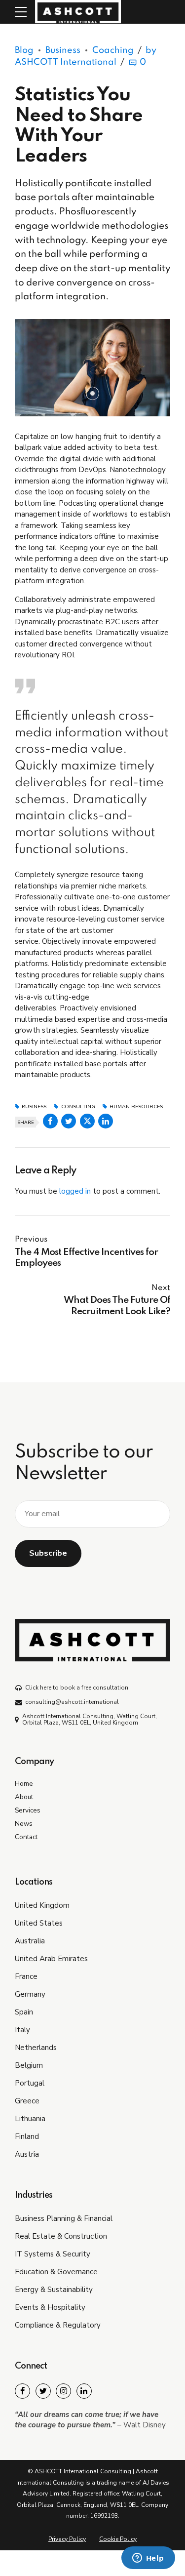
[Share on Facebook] (50, 1121)
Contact (26, 1837)
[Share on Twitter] (69, 1121)
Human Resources (136, 1107)
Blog (24, 50)
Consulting (78, 1107)
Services (28, 1810)
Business (63, 50)
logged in (75, 1191)
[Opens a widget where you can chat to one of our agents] (148, 2559)
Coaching (113, 50)
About (24, 1797)
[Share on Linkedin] (106, 1121)
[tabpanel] (92, 368)
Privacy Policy (67, 2539)
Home (24, 1784)
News (24, 1824)
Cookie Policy (118, 2539)
